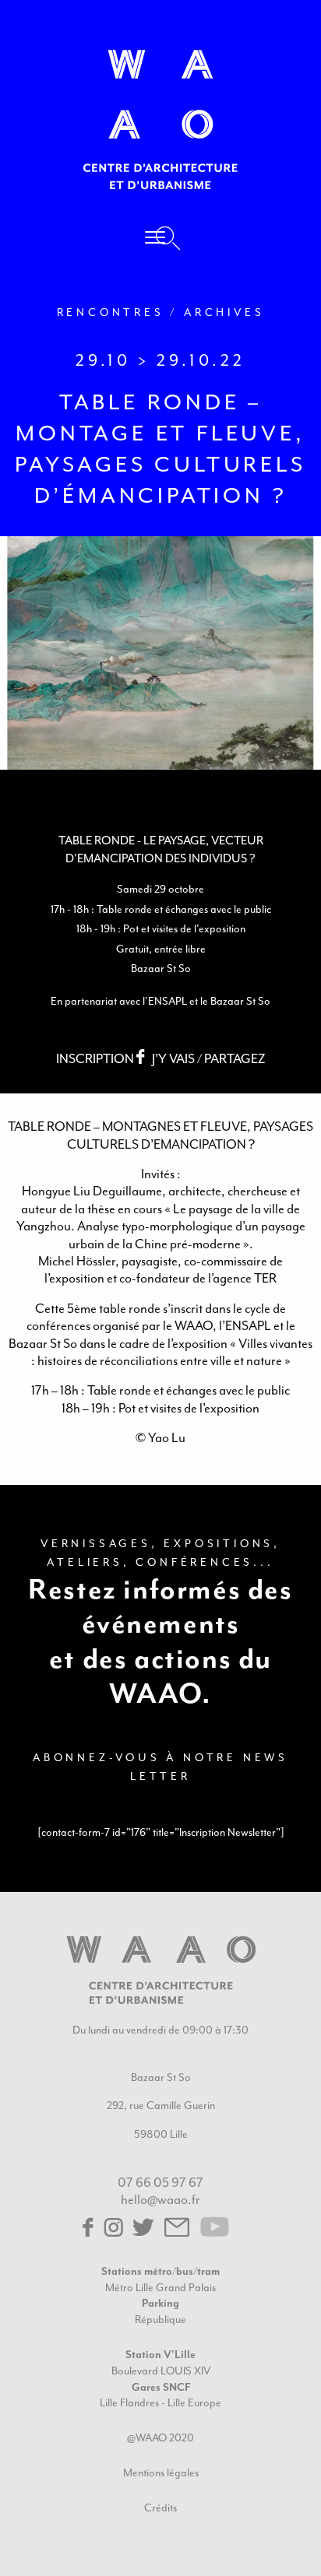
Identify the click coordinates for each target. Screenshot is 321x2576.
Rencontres (111, 312)
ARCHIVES (224, 312)
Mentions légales (161, 2473)
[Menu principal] (155, 240)
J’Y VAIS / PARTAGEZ (208, 1059)
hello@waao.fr (160, 2200)
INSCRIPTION (96, 1059)
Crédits (160, 2508)
